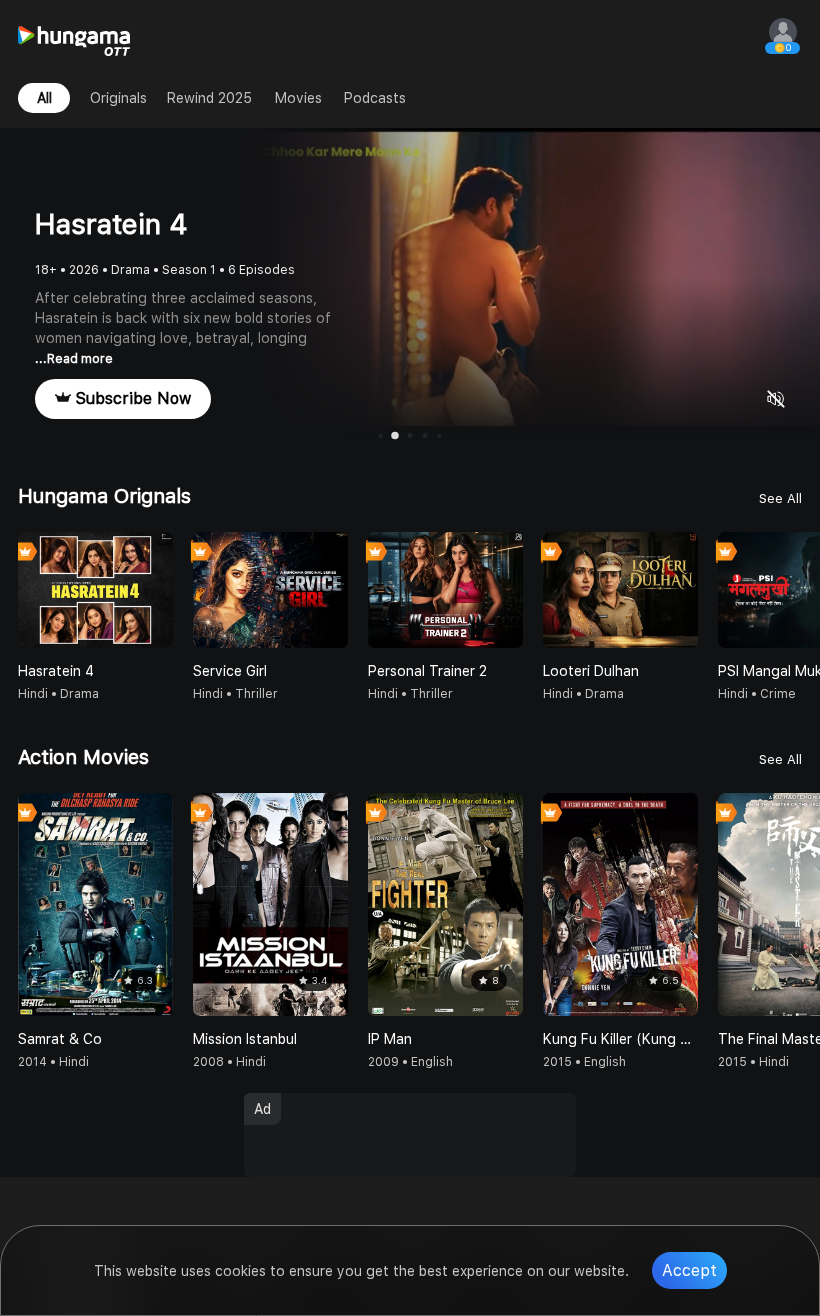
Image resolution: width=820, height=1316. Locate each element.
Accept (689, 1270)
